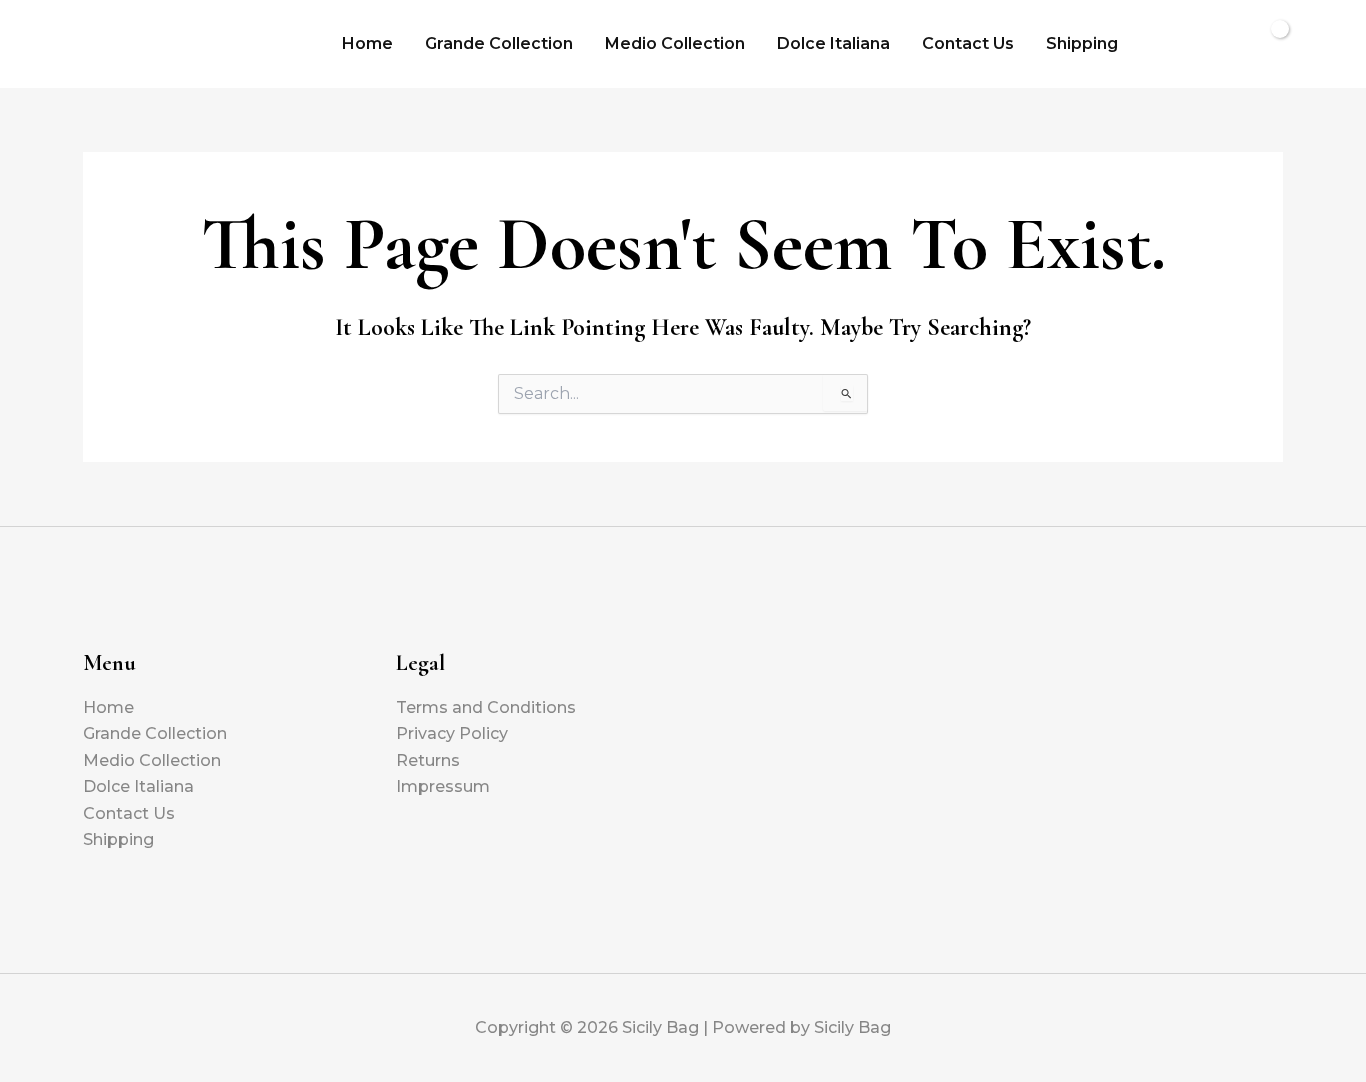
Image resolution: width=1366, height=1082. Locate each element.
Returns (428, 760)
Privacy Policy (452, 733)
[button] (1165, 44)
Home (367, 43)
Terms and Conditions (486, 707)
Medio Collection (675, 43)
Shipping (1082, 43)
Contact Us (968, 43)
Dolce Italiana (833, 43)
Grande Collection (499, 43)
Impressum (443, 786)
